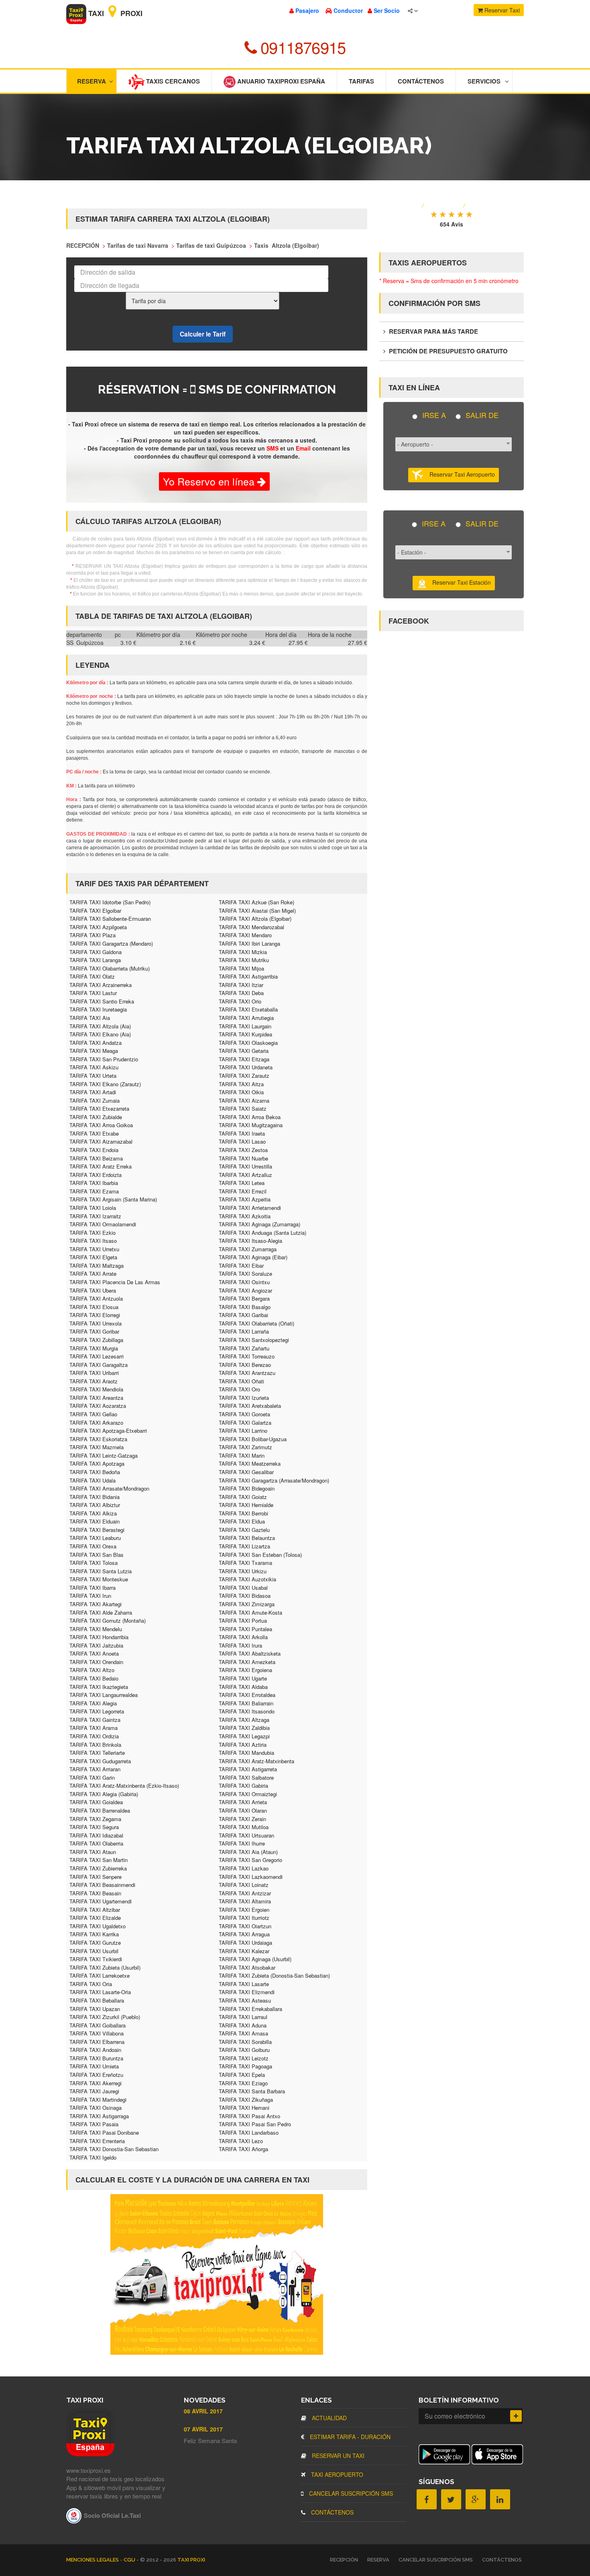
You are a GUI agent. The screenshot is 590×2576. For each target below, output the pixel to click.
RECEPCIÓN (344, 2560)
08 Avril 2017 (203, 2411)
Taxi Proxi (114, 13)
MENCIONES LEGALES (93, 2560)
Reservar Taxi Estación (459, 582)
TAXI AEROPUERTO (336, 2474)
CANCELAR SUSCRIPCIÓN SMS (350, 2493)
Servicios (484, 81)
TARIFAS (361, 81)
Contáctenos (421, 81)
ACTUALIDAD (329, 2418)
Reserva (92, 81)
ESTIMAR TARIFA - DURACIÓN (349, 2437)
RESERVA (378, 2560)
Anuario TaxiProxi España (280, 81)
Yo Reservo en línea (210, 481)
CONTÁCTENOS (332, 2512)
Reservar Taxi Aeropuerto (459, 474)
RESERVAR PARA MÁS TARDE (433, 331)
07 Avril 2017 (203, 2429)
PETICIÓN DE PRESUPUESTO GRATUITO (448, 351)
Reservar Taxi (501, 10)
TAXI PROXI (191, 2560)
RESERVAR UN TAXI (337, 2456)
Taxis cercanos (172, 81)
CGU (130, 2560)
